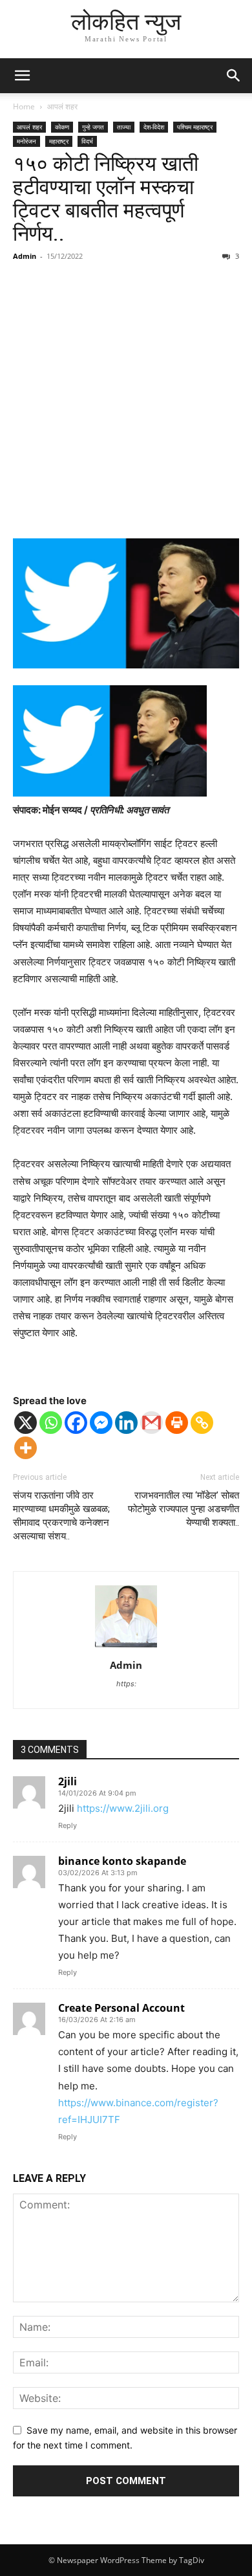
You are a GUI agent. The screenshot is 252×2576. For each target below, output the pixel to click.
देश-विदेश (154, 127)
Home (24, 106)
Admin (25, 256)
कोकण (62, 127)
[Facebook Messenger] (101, 1423)
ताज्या (124, 127)
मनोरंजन (26, 141)
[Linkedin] (126, 1423)
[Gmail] (152, 1423)
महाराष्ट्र (59, 141)
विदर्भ (87, 141)
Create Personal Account (121, 2008)
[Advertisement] (126, 402)
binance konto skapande (122, 1861)
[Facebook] (76, 1423)
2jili (68, 1781)
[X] (26, 1423)
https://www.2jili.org (123, 1808)
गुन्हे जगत (93, 127)
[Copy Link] (202, 1423)
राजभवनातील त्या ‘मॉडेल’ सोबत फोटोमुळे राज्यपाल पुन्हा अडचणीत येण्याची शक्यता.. (184, 1509)
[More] (26, 1448)
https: (126, 1684)
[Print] (177, 1423)
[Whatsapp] (51, 1423)
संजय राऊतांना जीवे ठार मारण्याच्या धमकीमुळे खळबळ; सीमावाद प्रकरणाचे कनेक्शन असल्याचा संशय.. (61, 1516)
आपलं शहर (62, 106)
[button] (22, 76)
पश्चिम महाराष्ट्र (195, 127)
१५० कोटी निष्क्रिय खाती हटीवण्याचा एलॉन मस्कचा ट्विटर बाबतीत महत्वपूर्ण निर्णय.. (106, 199)
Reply (68, 1825)
